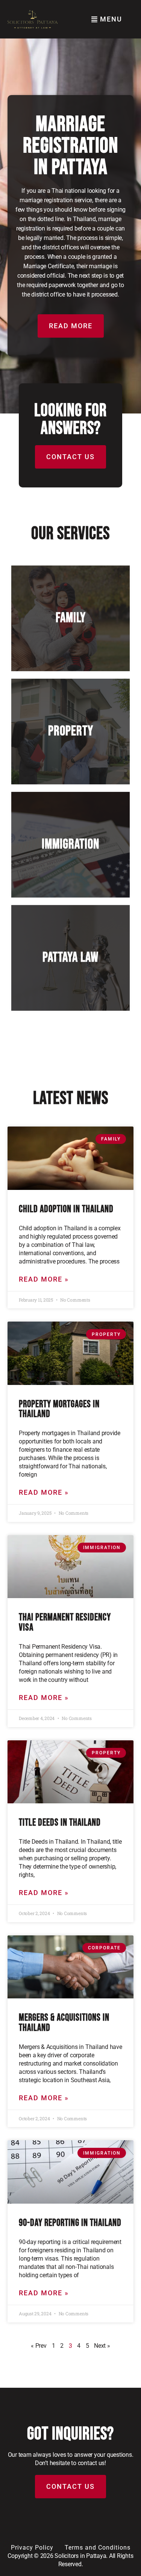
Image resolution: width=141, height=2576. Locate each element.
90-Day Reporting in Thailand (70, 2223)
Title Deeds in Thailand (60, 1823)
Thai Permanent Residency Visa (65, 1622)
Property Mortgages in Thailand (59, 1409)
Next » (102, 2346)
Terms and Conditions (98, 2548)
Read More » (44, 1279)
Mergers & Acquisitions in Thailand (64, 2023)
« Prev (39, 2346)
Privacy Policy (32, 2548)
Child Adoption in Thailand (66, 1209)
